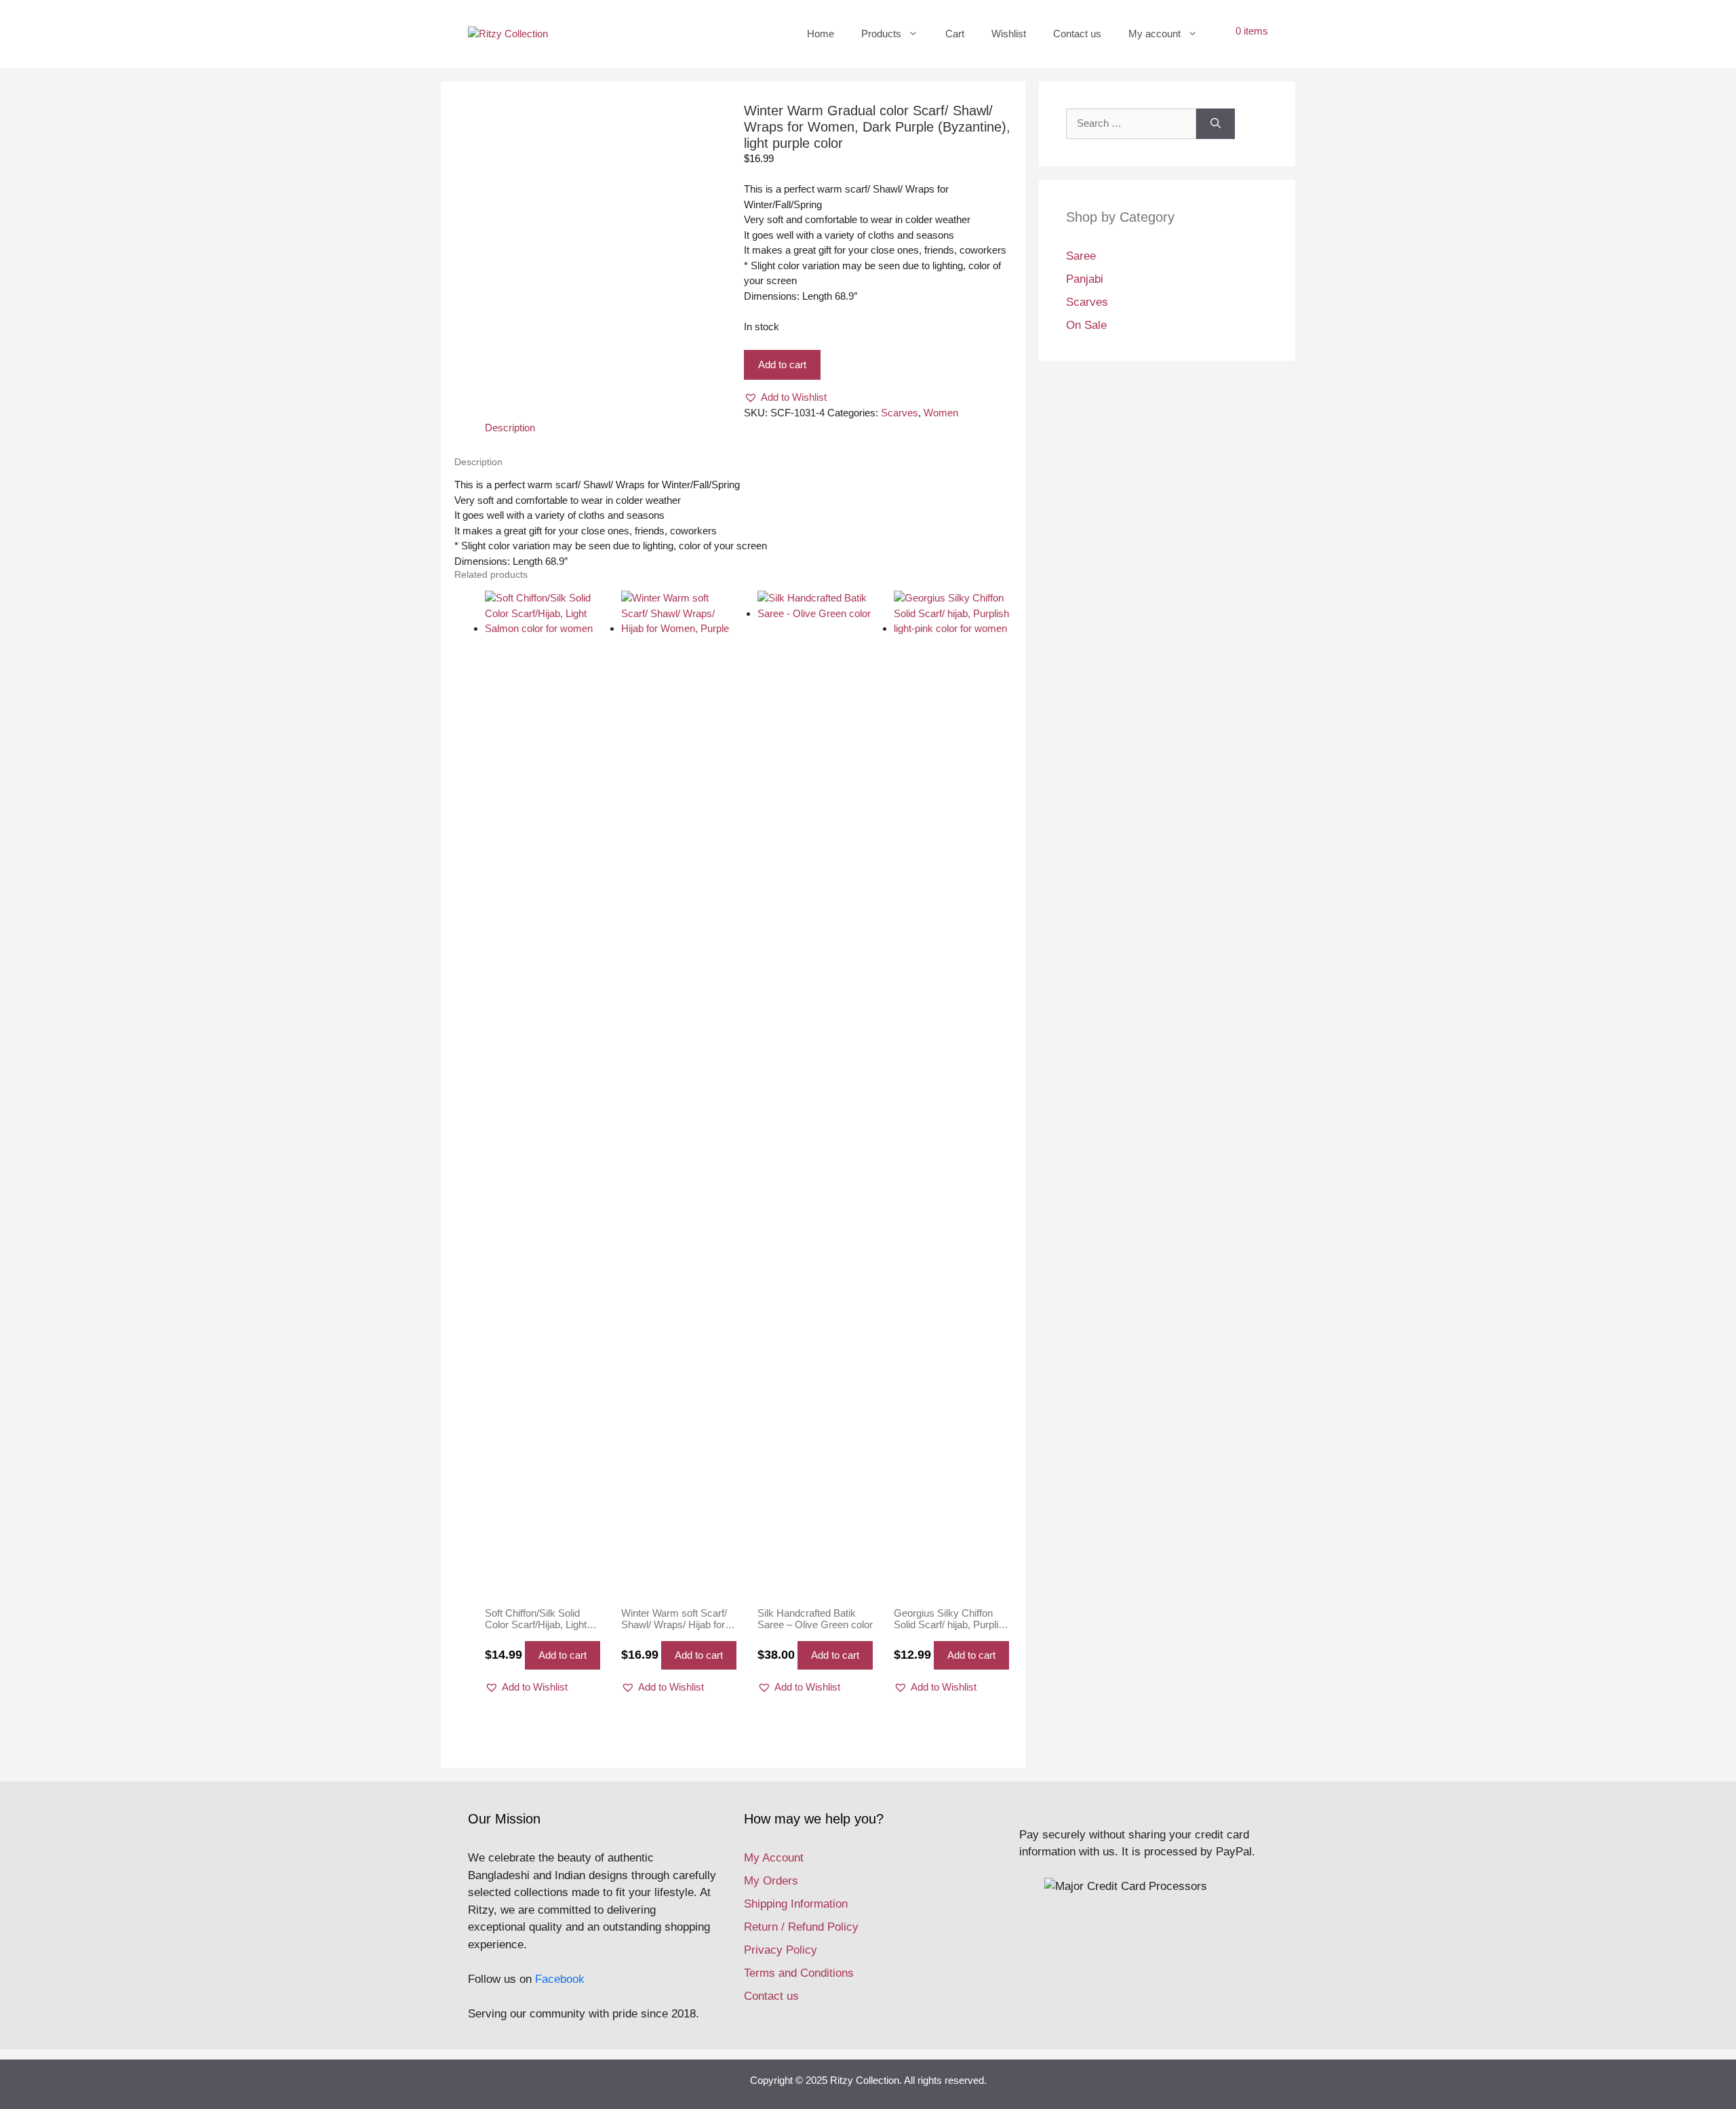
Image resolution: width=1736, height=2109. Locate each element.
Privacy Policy (781, 1950)
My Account (774, 1858)
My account (1155, 34)
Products (881, 34)
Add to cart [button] (563, 1655)
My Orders (771, 1881)
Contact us (1077, 34)
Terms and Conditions (799, 1973)
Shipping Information (796, 1904)
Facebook (560, 1979)
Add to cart (782, 364)
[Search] (1216, 124)
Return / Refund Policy (801, 1927)
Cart (955, 34)
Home (821, 34)
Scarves (900, 413)
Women (941, 413)
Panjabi (1085, 279)
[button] (785, 398)
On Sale (1086, 325)
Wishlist (1009, 34)
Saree (1081, 256)
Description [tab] (510, 428)
